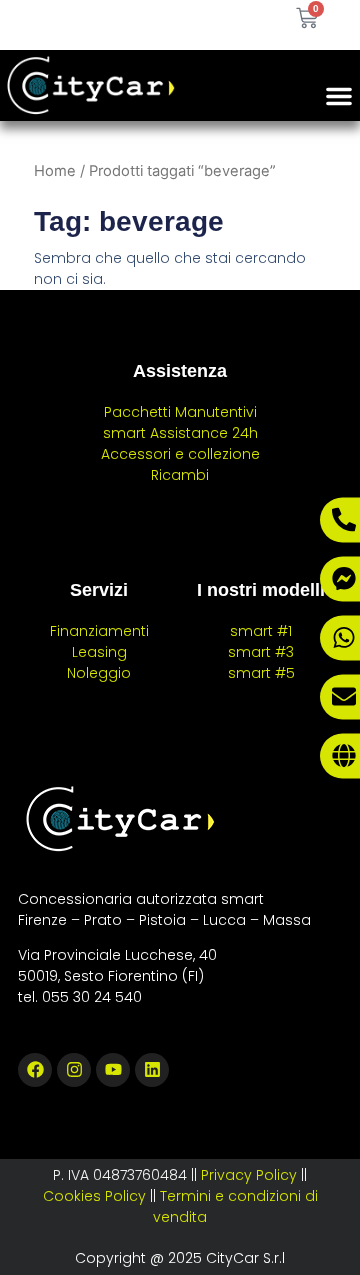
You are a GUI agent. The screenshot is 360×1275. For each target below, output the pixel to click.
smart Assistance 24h (180, 433)
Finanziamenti (99, 631)
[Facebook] (35, 1070)
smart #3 (261, 652)
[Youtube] (113, 1070)
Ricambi (180, 475)
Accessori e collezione (180, 454)
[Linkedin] (152, 1070)
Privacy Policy (249, 1175)
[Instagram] (74, 1070)
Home (55, 171)
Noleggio (99, 673)
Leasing (99, 652)
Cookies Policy (94, 1196)
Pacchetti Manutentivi (180, 412)
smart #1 (261, 631)
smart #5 (261, 673)
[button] (339, 96)
